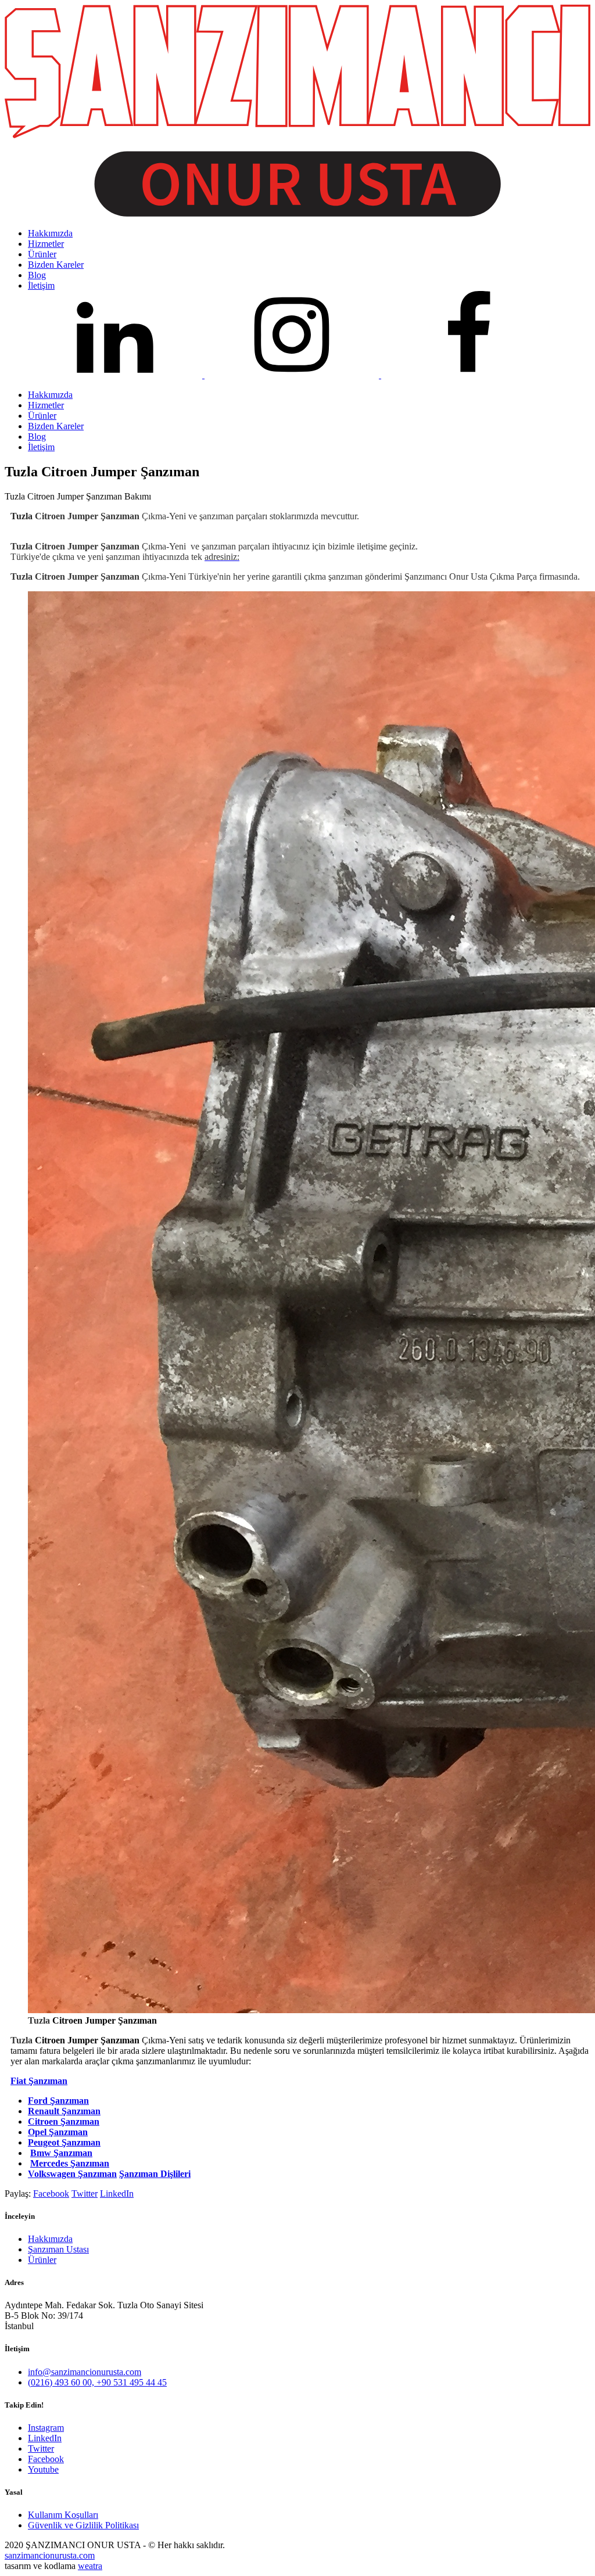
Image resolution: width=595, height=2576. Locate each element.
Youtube (43, 2469)
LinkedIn (117, 2194)
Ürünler (42, 416)
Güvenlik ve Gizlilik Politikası (83, 2525)
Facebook (51, 2194)
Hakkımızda (50, 395)
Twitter (85, 2194)
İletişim (41, 447)
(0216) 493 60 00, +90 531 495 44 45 (97, 2382)
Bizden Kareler (56, 426)
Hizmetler (46, 405)
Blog (37, 436)
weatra (90, 2566)
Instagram (46, 2428)
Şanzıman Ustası (58, 2249)
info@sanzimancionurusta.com (85, 2372)
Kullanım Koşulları (63, 2515)
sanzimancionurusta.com (50, 2555)
